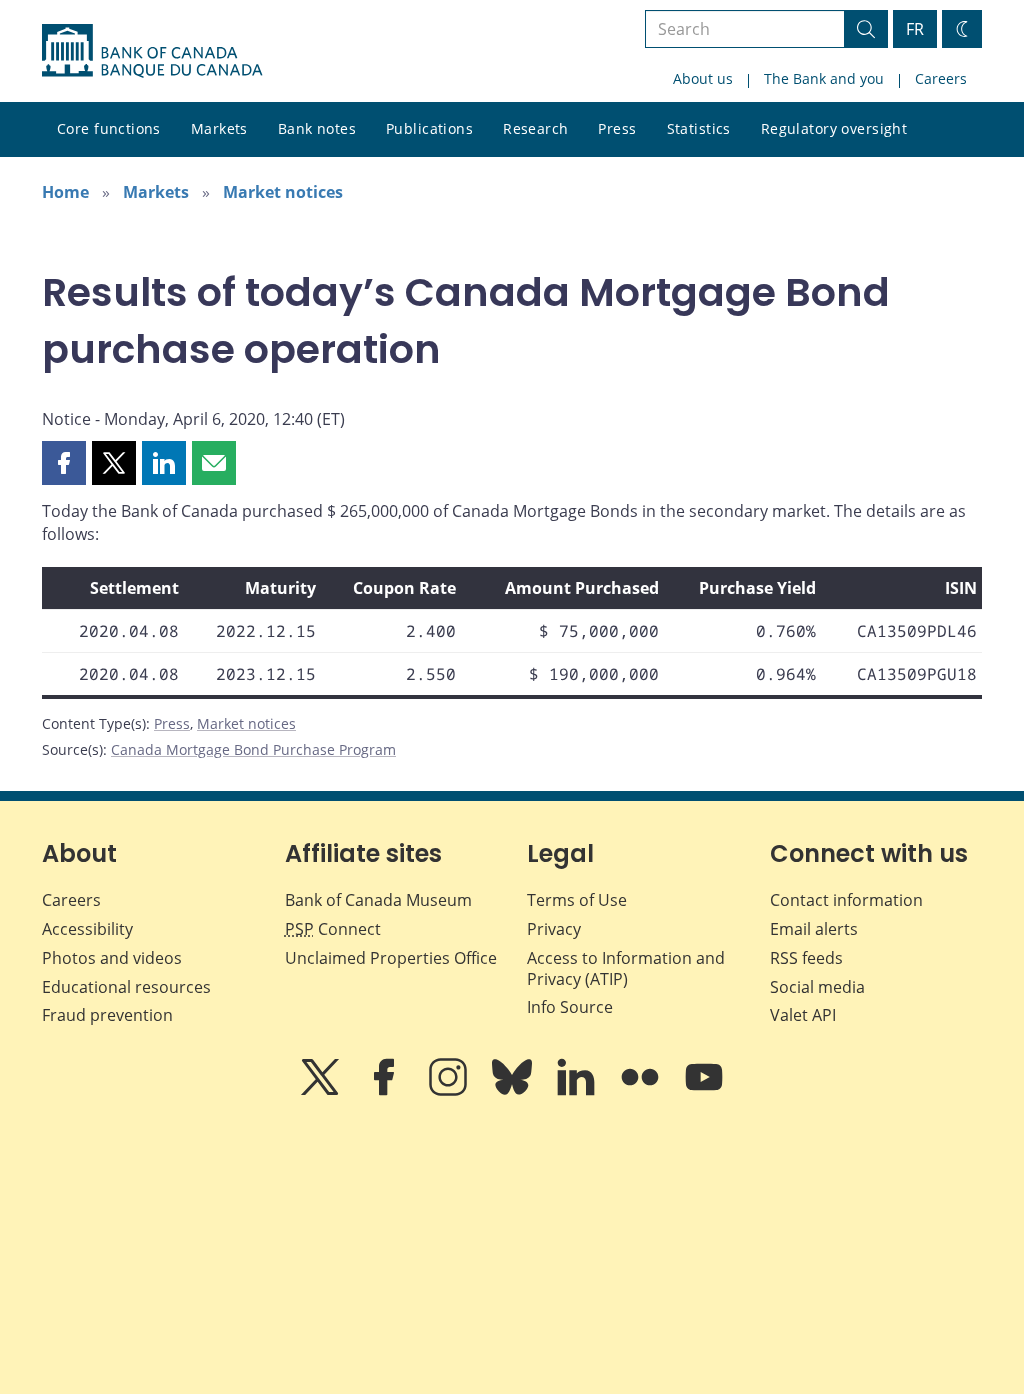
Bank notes (317, 128)
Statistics (699, 128)
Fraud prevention (107, 1015)
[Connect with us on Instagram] (450, 1091)
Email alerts (814, 929)
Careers (941, 78)
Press (617, 128)
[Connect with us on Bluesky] (514, 1091)
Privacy (554, 929)
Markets (219, 128)
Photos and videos (112, 958)
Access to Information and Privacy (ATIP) (626, 968)
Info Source (570, 1007)
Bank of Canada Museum (378, 900)
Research (535, 128)
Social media (817, 987)
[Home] (152, 51)
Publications (429, 128)
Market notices (283, 192)
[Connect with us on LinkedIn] (578, 1091)
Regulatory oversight (834, 128)
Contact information (846, 900)
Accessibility (87, 929)
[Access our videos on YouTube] (704, 1091)
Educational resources (126, 987)
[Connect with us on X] (322, 1091)
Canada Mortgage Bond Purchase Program (253, 749)
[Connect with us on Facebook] (386, 1091)
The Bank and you (824, 78)
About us (703, 78)
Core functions (109, 128)
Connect (333, 929)
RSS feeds (806, 958)
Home (65, 192)
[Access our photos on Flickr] (642, 1091)
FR (915, 29)
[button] (64, 463)
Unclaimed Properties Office (391, 958)
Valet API (803, 1015)
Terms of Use (577, 900)
